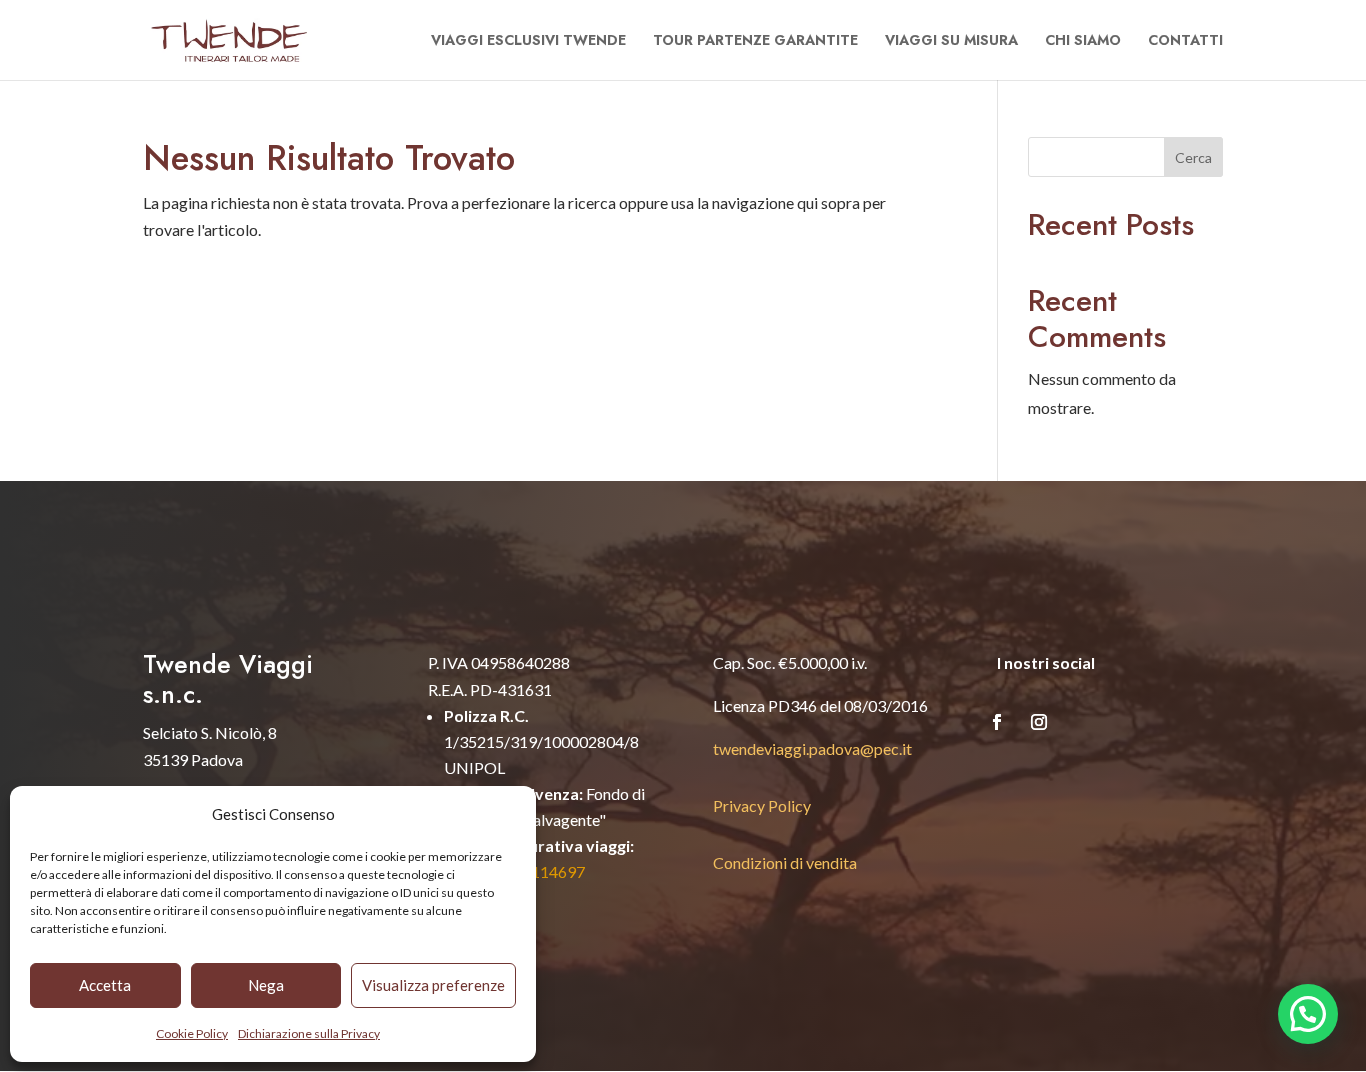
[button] (1308, 1014)
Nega (266, 985)
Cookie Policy (192, 1033)
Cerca (1193, 157)
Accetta (105, 985)
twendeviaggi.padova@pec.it (812, 748)
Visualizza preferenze (433, 985)
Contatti (1185, 41)
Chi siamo (1083, 41)
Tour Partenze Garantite (755, 41)
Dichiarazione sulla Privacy (309, 1033)
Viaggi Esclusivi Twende (528, 41)
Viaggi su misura (951, 41)
